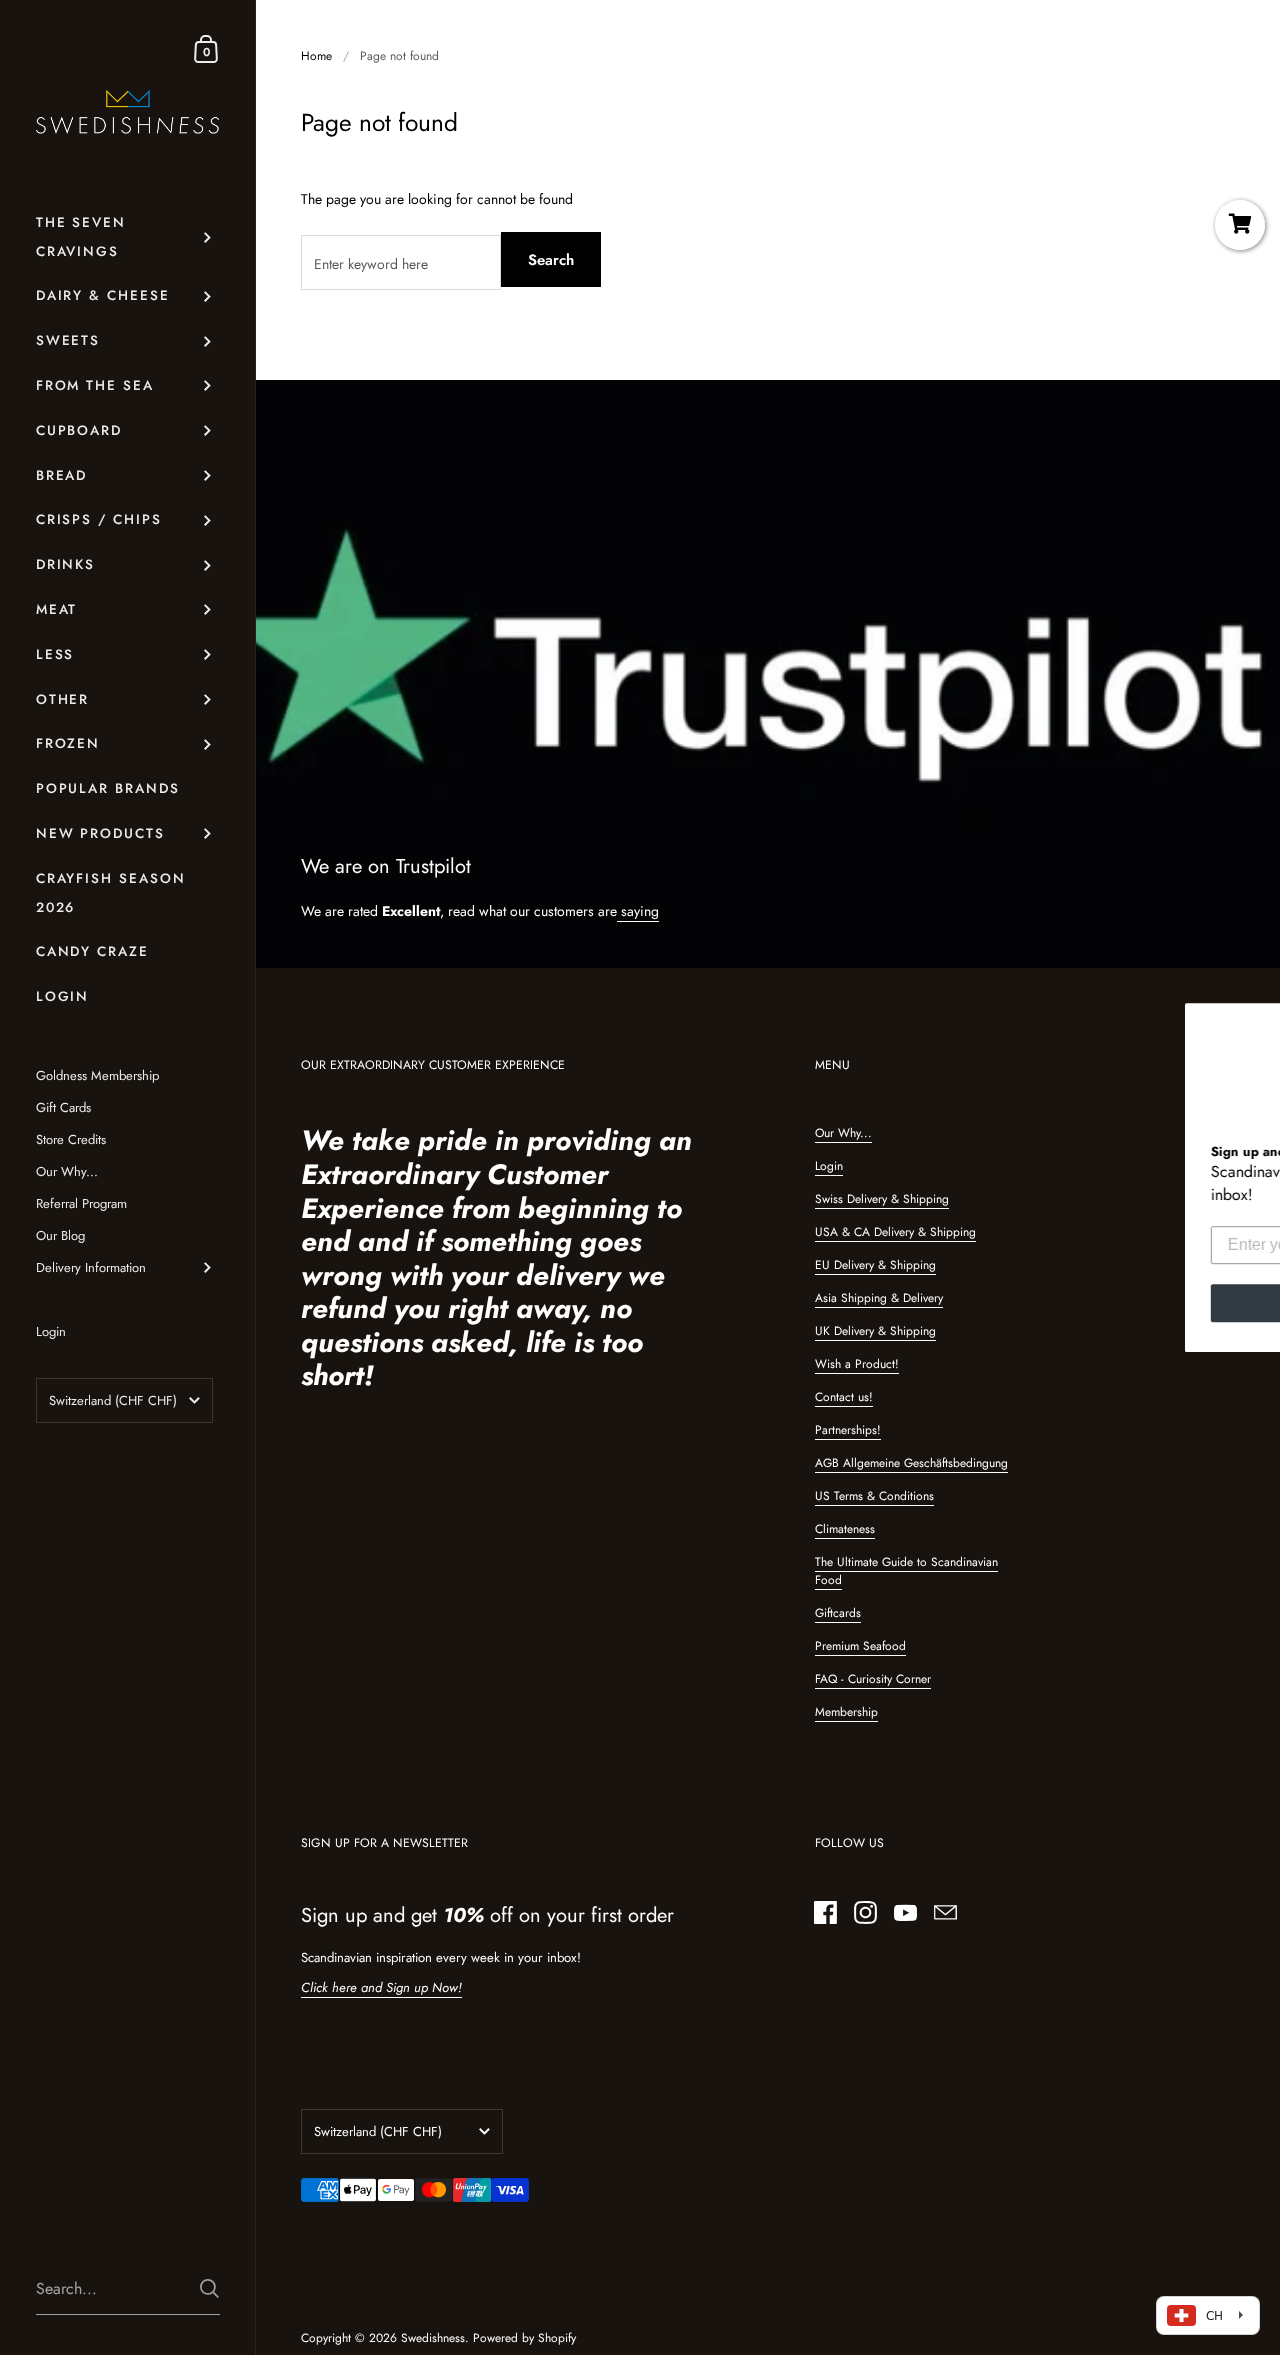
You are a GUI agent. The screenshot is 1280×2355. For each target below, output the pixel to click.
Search (551, 260)
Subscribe (695, 1302)
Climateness (845, 1529)
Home (316, 56)
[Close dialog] (1262, 848)
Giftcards (838, 1613)
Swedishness (433, 2338)
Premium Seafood (860, 1646)
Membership (846, 1712)
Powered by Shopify (524, 2338)
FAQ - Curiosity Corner (873, 1679)
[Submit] (209, 2288)
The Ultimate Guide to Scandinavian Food (906, 1571)
